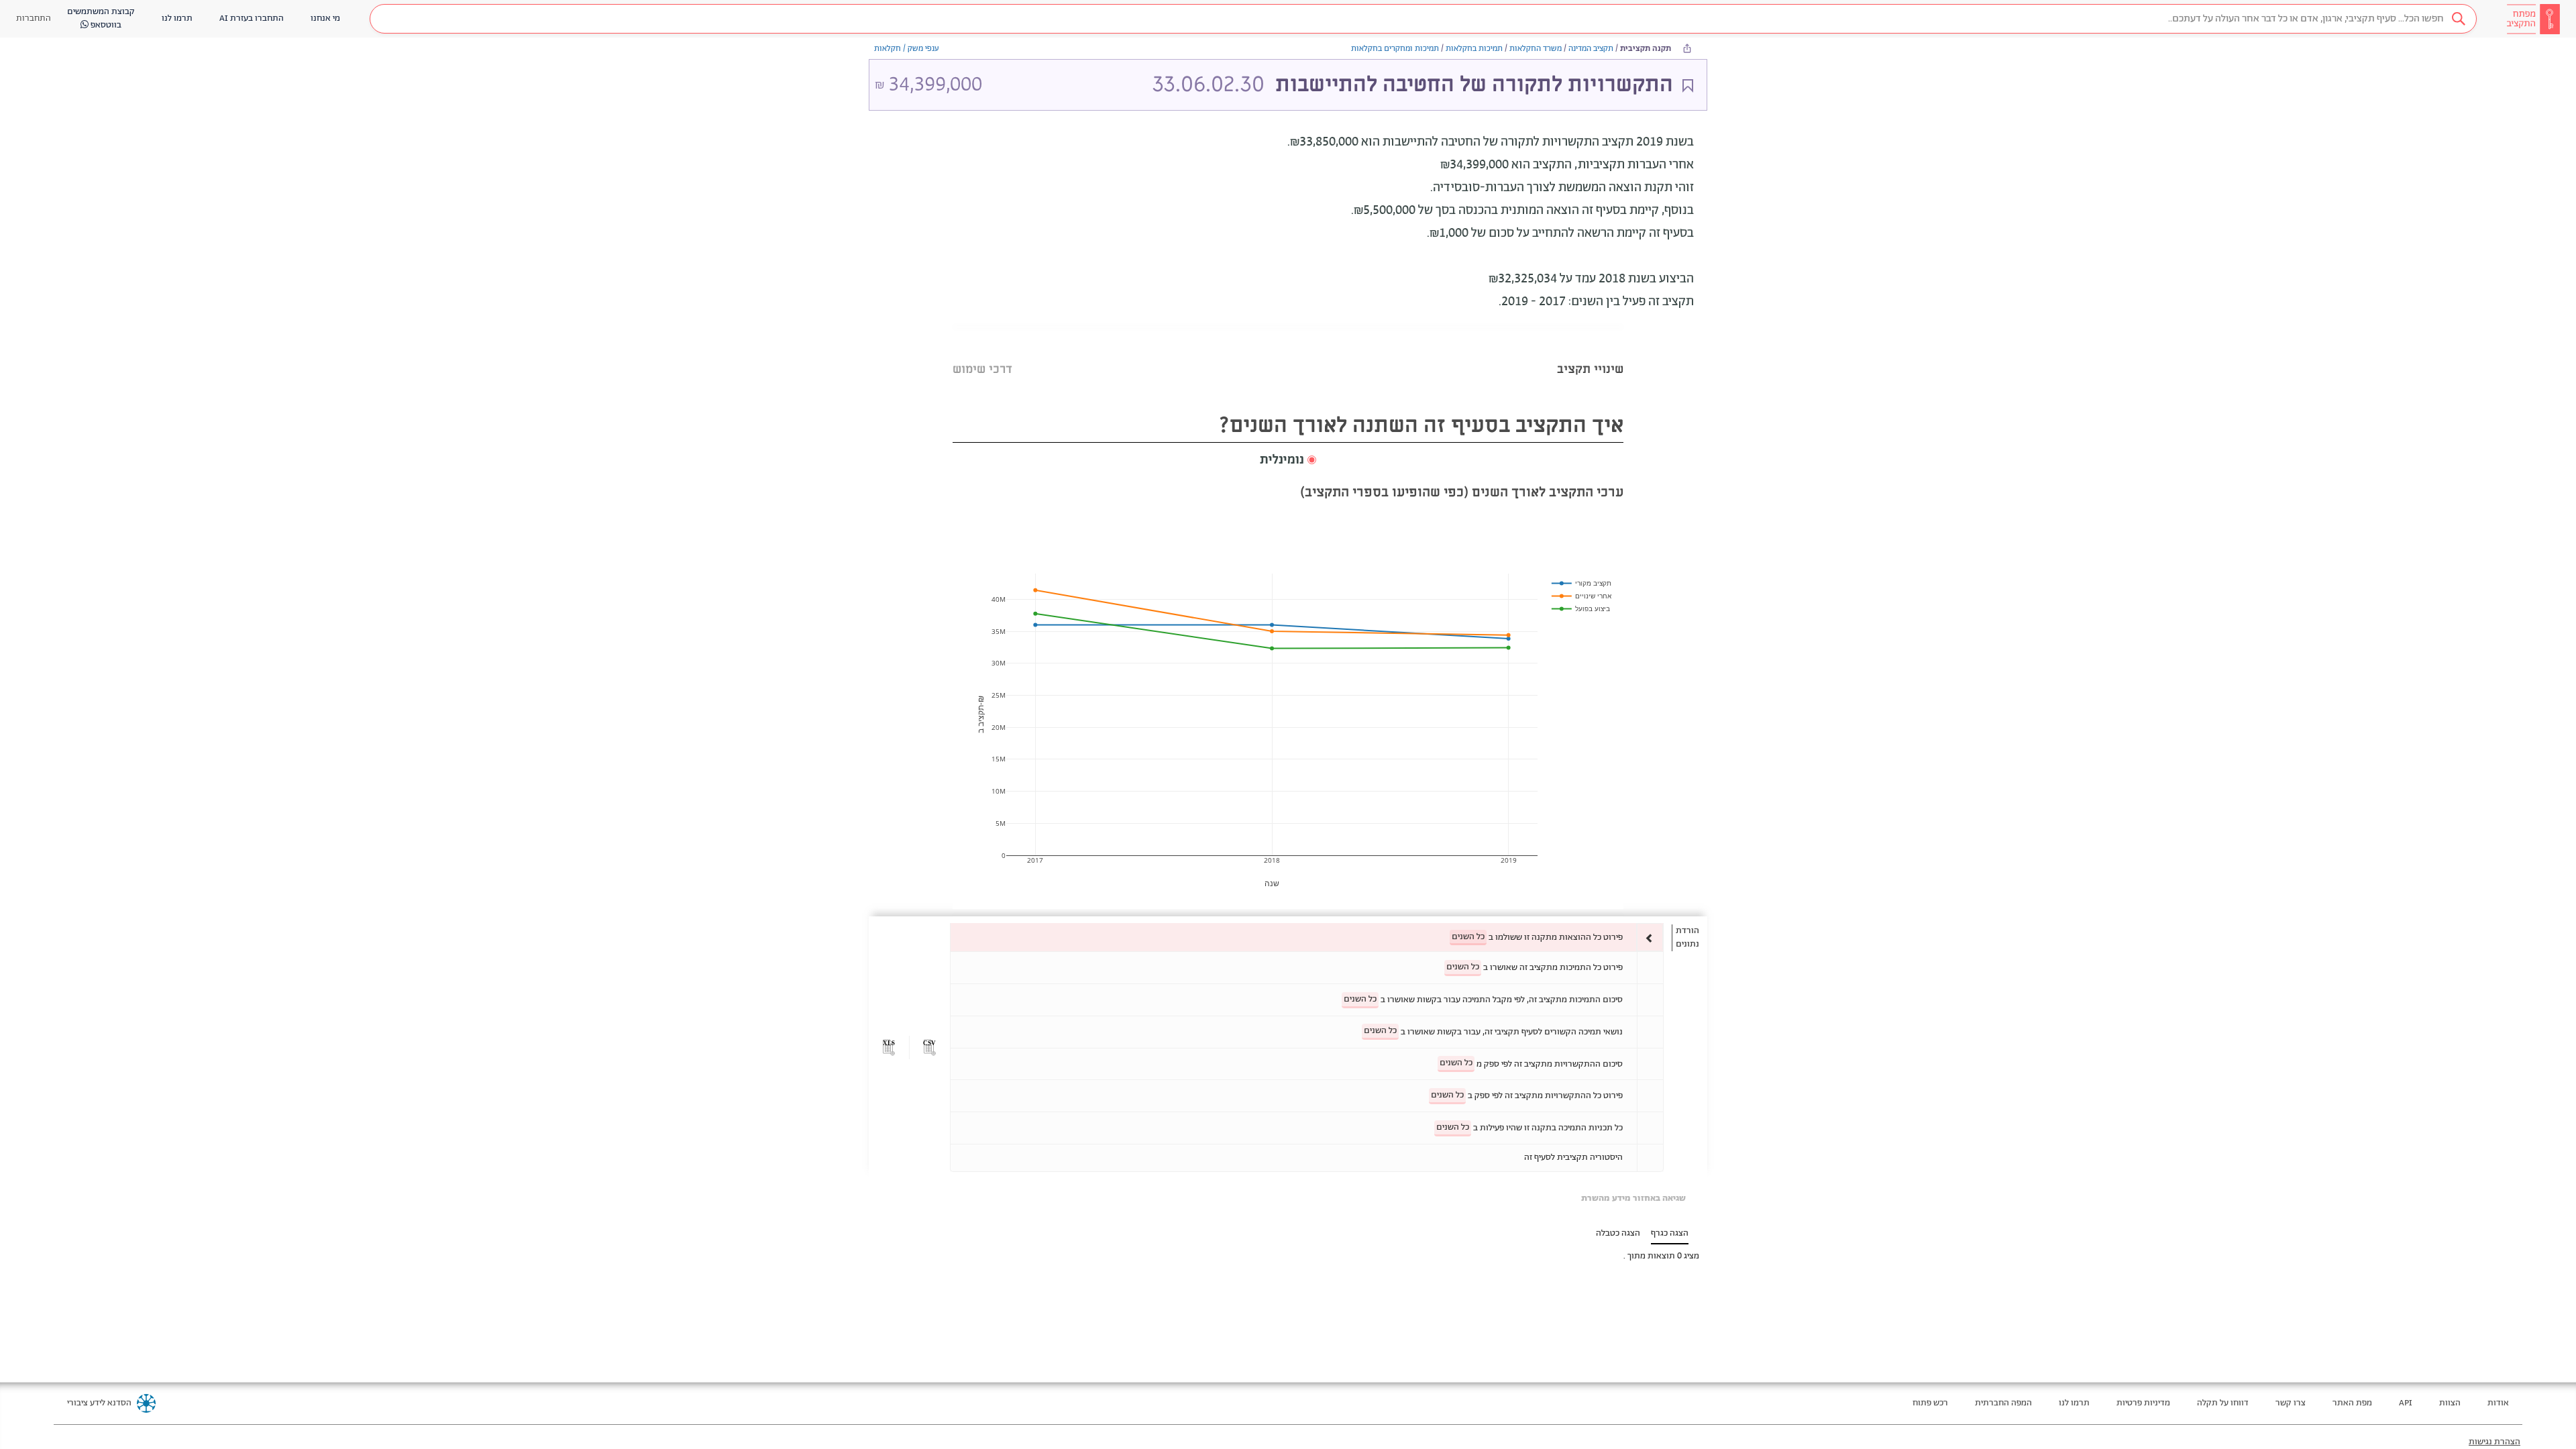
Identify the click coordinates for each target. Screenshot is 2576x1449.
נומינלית (1282, 460)
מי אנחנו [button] (325, 18)
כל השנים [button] (1468, 937)
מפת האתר (2352, 1403)
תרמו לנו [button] (177, 18)
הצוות (2450, 1403)
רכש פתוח (1930, 1403)
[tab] (1590, 353)
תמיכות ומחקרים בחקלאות (1395, 49)
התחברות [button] (34, 18)
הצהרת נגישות (2494, 1442)
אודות (2498, 1403)
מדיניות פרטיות (2143, 1403)
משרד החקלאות (1536, 49)
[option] (1307, 937)
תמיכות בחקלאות (1474, 49)
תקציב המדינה (1591, 49)
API (2406, 1403)
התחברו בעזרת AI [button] (252, 18)
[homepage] (2533, 19)
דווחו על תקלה (2223, 1403)
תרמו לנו (2074, 1403)
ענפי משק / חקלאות (907, 49)
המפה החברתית (2003, 1403)
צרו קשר (2291, 1403)
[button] (1423, 19)
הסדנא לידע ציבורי (99, 1403)
